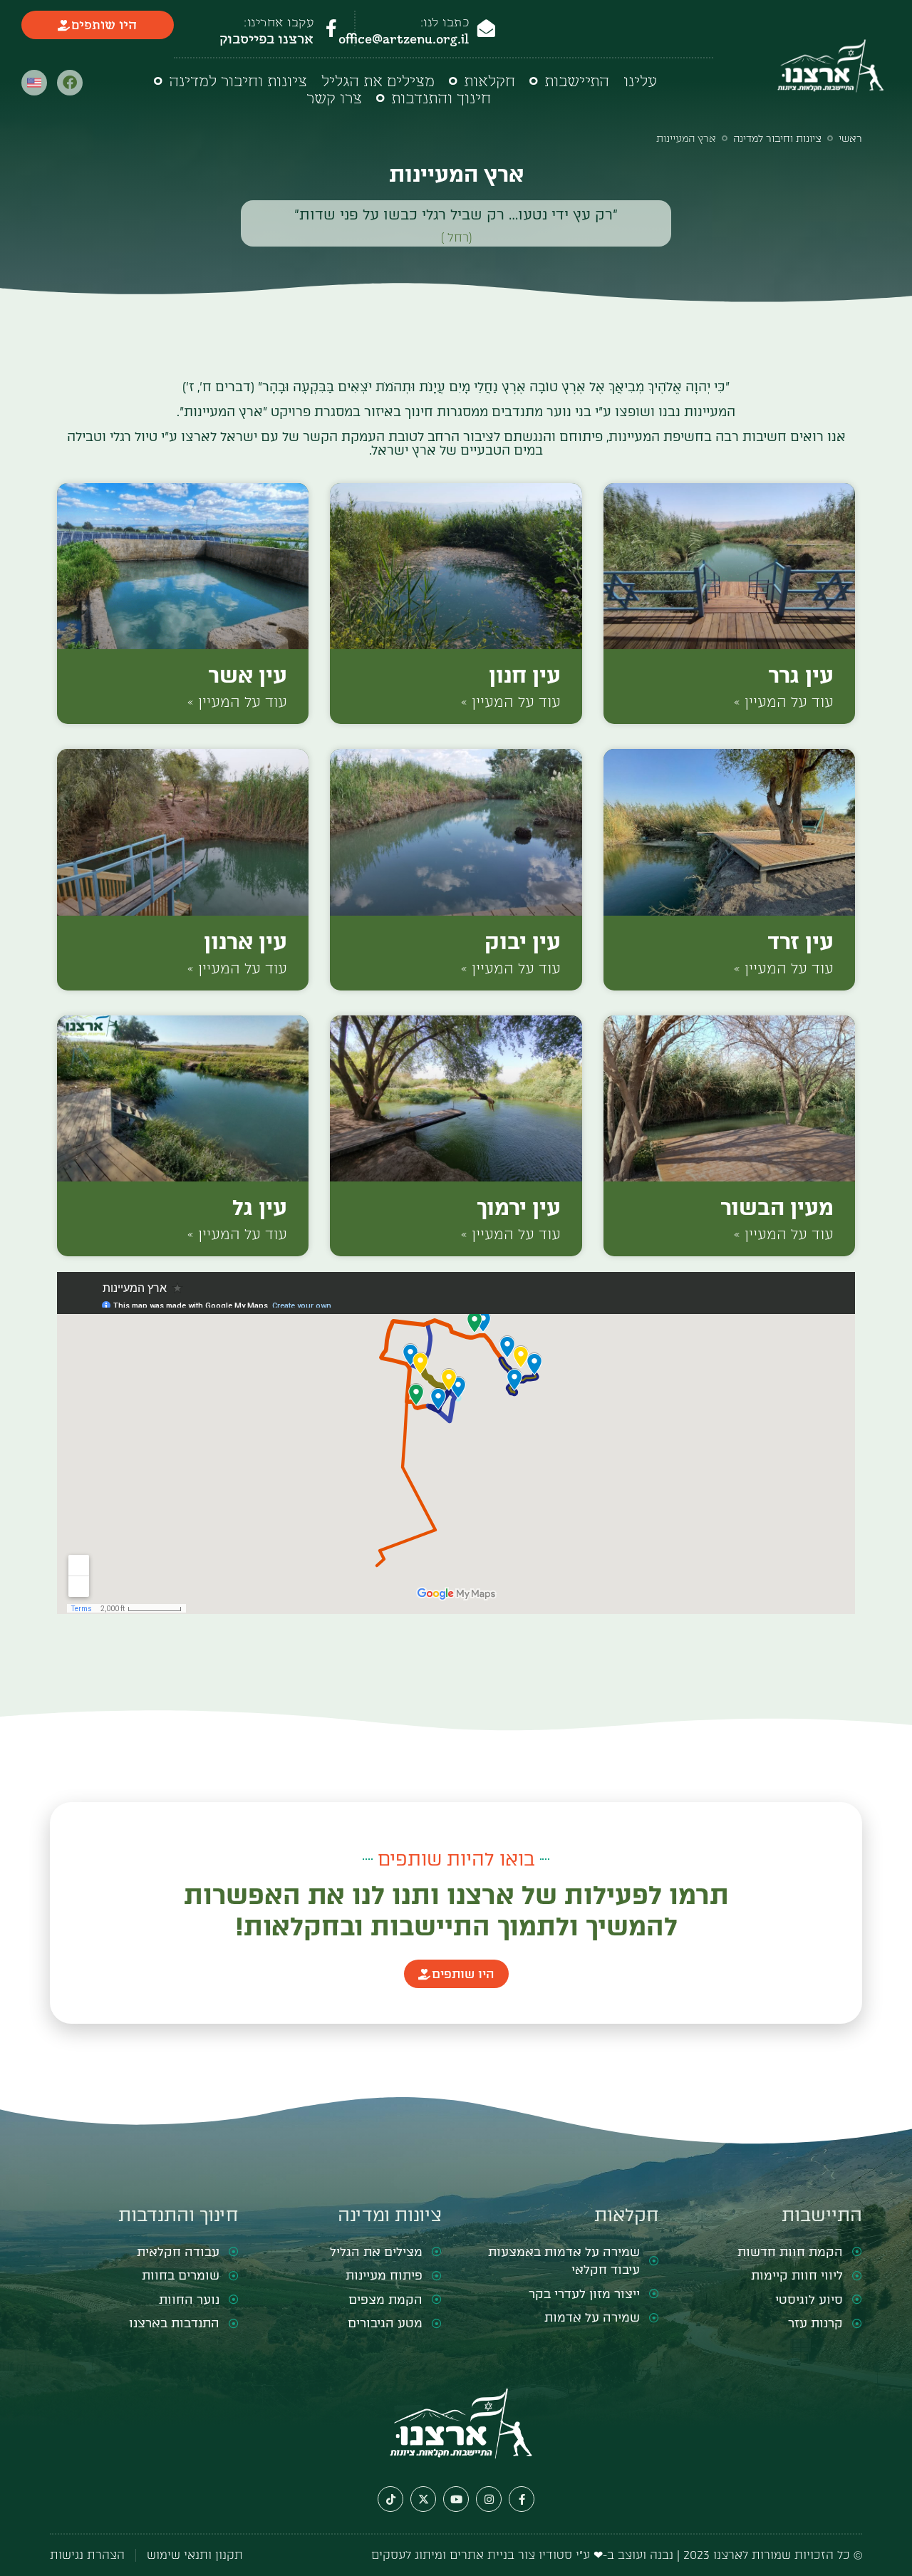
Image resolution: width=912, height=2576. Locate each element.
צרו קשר (334, 98)
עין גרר (801, 675)
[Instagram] (489, 2499)
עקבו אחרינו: (279, 22)
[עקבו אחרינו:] (331, 28)
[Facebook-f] (522, 2499)
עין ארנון (245, 942)
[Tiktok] (390, 2499)
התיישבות (577, 81)
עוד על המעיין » (784, 702)
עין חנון (525, 675)
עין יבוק (523, 942)
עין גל (260, 1207)
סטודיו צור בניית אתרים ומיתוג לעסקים (472, 2555)
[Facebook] (70, 83)
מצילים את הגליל (378, 81)
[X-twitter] (423, 2499)
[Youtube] (456, 2499)
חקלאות (489, 81)
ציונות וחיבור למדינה (238, 81)
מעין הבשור (777, 1207)
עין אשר (248, 675)
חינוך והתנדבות (441, 98)
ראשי (850, 139)
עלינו (640, 81)
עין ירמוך (519, 1207)
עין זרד (800, 942)
